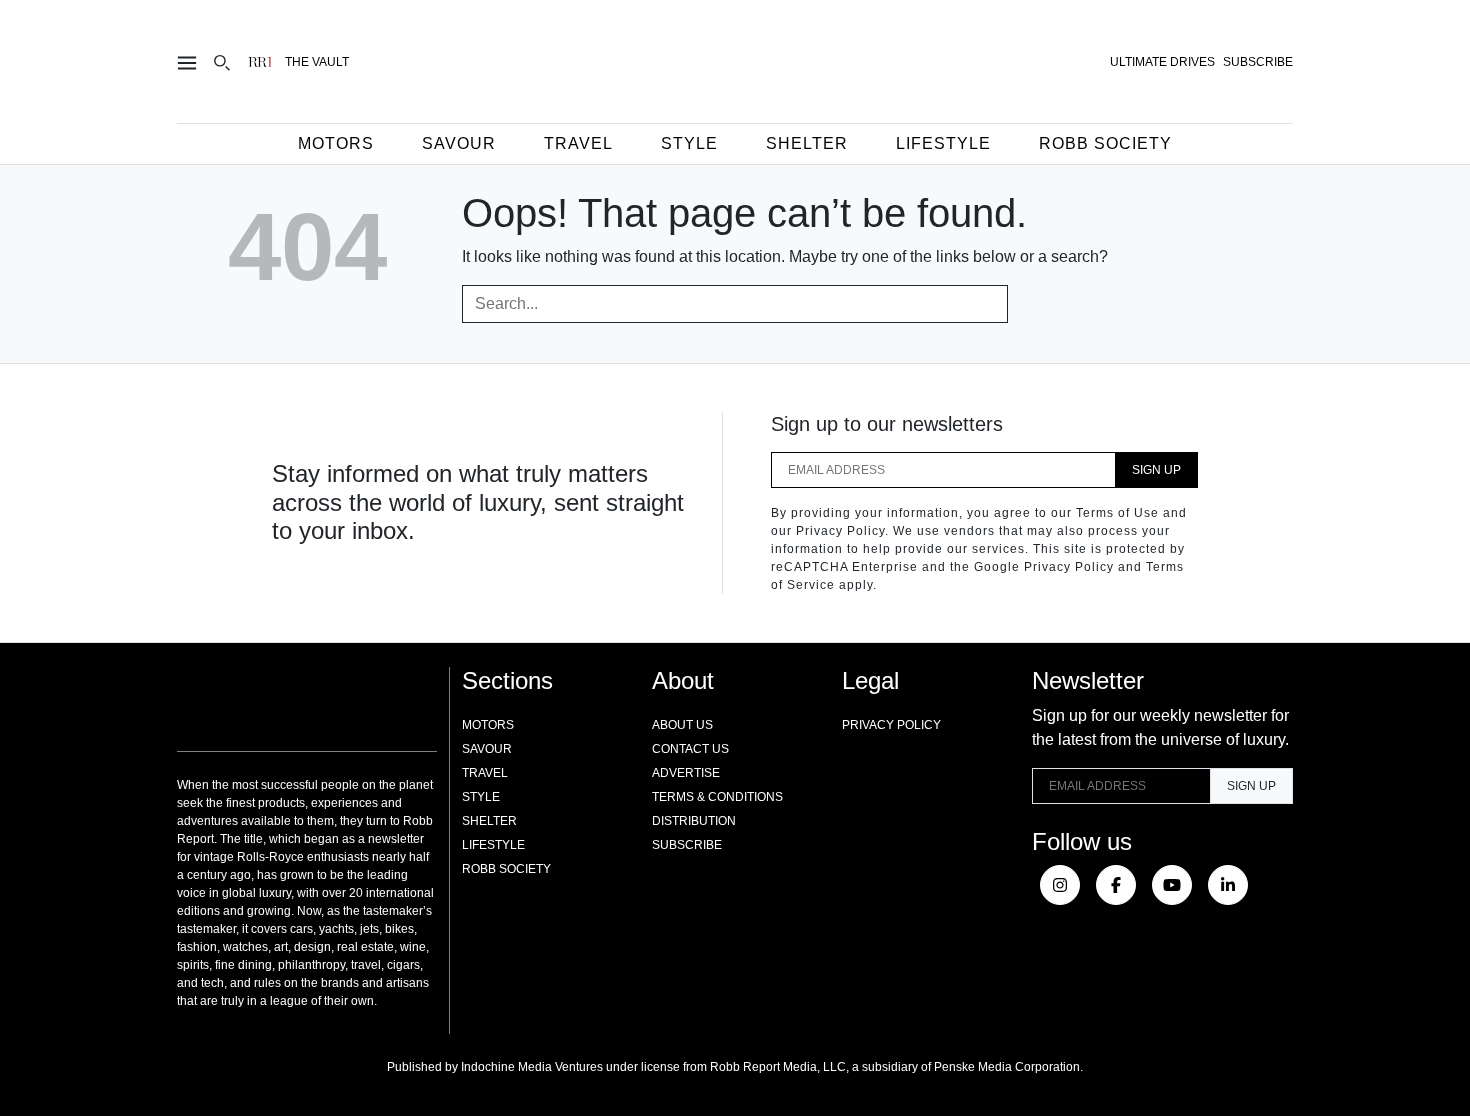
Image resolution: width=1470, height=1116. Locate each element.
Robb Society (1105, 143)
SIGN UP (1156, 470)
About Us (682, 725)
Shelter (807, 143)
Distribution (694, 821)
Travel (578, 143)
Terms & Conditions (717, 797)
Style (689, 143)
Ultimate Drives (1162, 62)
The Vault (317, 62)
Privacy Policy (891, 725)
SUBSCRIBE (1258, 62)
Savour (459, 143)
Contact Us (690, 749)
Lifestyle (943, 143)
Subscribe (687, 845)
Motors (336, 143)
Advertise (686, 773)
